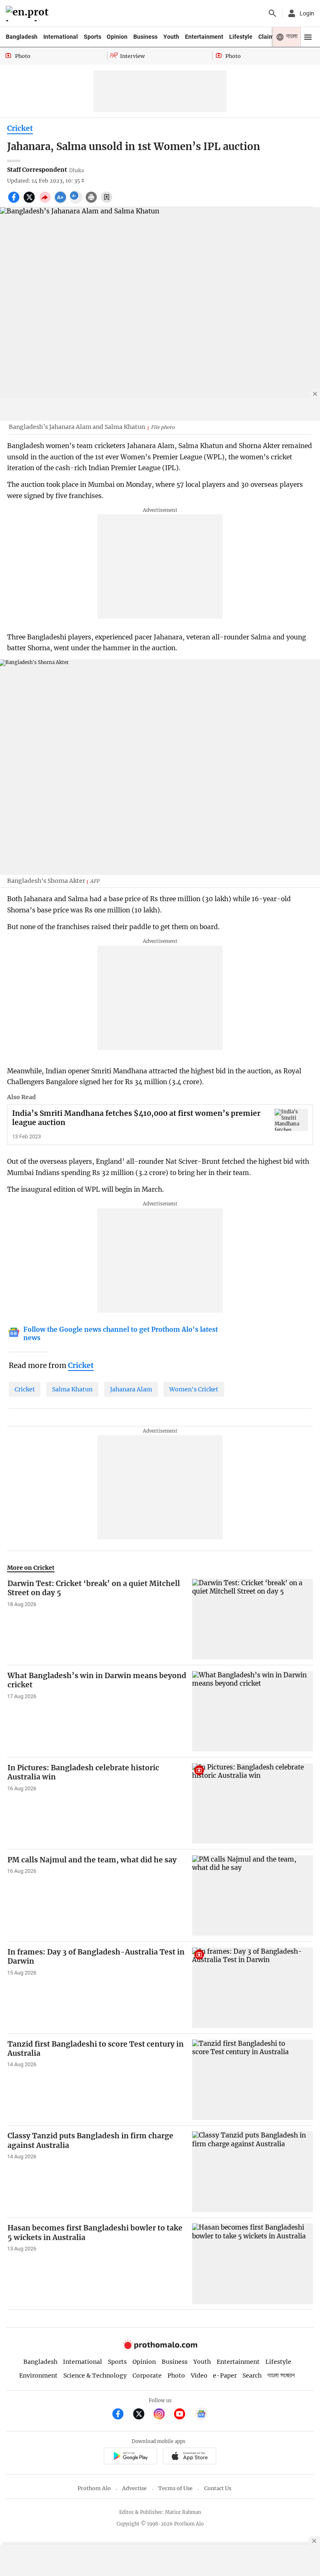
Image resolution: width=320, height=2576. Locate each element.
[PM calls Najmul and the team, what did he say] (252, 1896)
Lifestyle (241, 37)
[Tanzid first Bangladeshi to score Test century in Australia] (252, 2080)
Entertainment (204, 37)
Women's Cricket (194, 1389)
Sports (92, 37)
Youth (171, 37)
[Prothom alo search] (272, 13)
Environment (38, 2376)
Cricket (20, 128)
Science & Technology (95, 2376)
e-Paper (225, 2376)
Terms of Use (175, 2488)
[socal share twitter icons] (30, 202)
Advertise (134, 2488)
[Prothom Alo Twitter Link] (142, 2415)
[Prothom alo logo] (160, 2347)
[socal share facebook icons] (15, 202)
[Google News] (201, 2415)
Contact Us (218, 2488)
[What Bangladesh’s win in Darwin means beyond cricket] (252, 1711)
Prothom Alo (94, 2488)
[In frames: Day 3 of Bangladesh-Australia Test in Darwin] (252, 1988)
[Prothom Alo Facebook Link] (121, 2415)
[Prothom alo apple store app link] (189, 2457)
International (61, 37)
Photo (176, 2376)
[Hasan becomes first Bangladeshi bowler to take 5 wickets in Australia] (252, 2264)
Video (199, 2376)
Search (252, 2376)
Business (145, 37)
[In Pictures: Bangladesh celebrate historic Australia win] (252, 1803)
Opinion (117, 37)
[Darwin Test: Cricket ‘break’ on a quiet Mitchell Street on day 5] (252, 1619)
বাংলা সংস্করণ (281, 2376)
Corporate (147, 2376)
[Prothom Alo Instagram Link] (163, 2415)
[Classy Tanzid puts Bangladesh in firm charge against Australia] (252, 2171)
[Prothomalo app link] (130, 2457)
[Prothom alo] (29, 14)
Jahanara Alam (131, 1389)
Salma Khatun (72, 1389)
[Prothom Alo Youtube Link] (183, 2415)
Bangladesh (22, 37)
